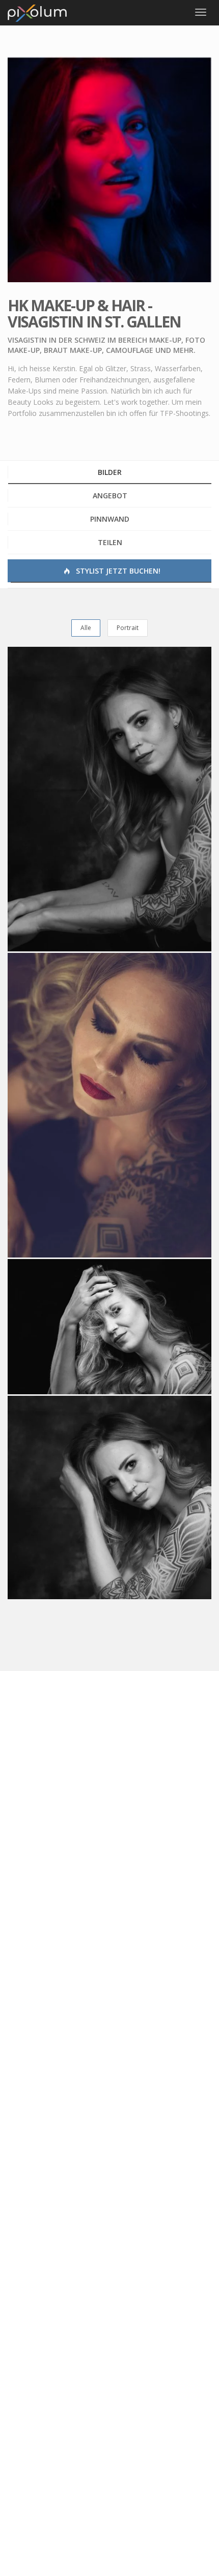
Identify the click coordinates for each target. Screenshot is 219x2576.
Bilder (110, 472)
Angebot (110, 496)
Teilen (110, 542)
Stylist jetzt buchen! (117, 571)
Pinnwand (110, 519)
